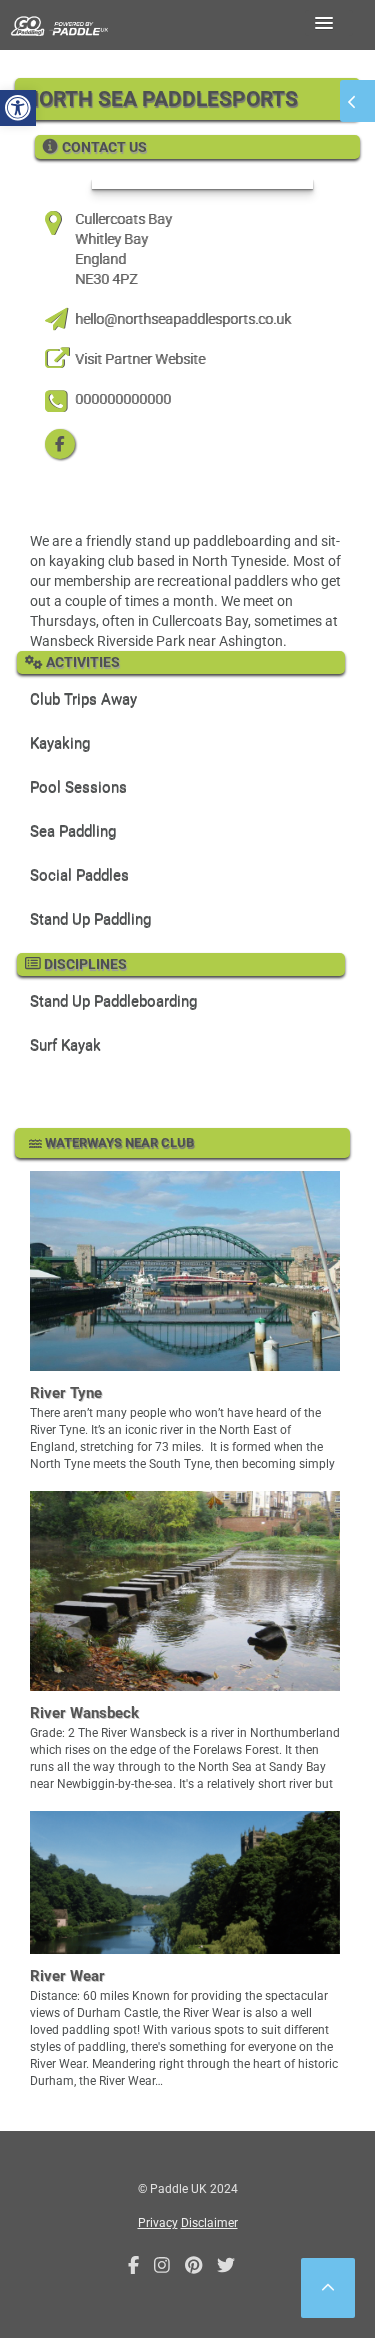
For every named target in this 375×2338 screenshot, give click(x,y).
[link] (18, 108)
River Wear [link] (67, 1976)
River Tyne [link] (66, 1393)
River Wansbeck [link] (84, 1713)
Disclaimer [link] (209, 2223)
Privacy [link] (158, 2223)
